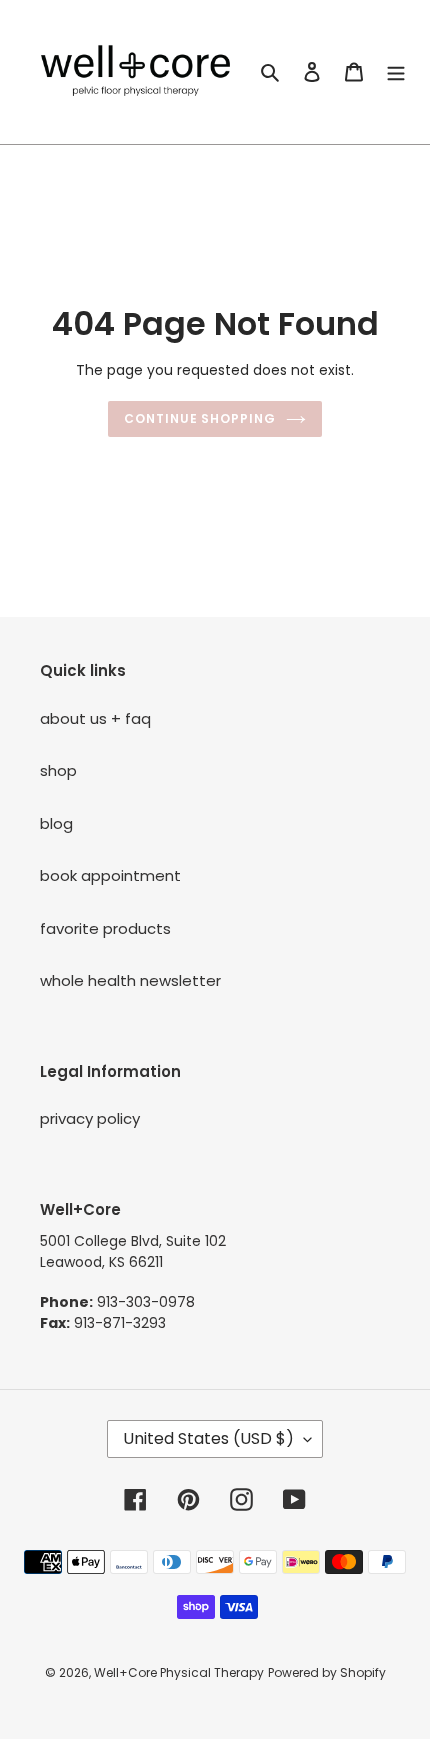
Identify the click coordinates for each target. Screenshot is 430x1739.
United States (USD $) (208, 1438)
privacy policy (90, 1118)
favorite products (105, 928)
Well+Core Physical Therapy (179, 1672)
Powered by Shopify (327, 1672)
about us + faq (95, 718)
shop (58, 770)
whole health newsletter (130, 980)
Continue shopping (200, 418)
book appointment (110, 875)
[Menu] (396, 72)
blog (56, 823)
